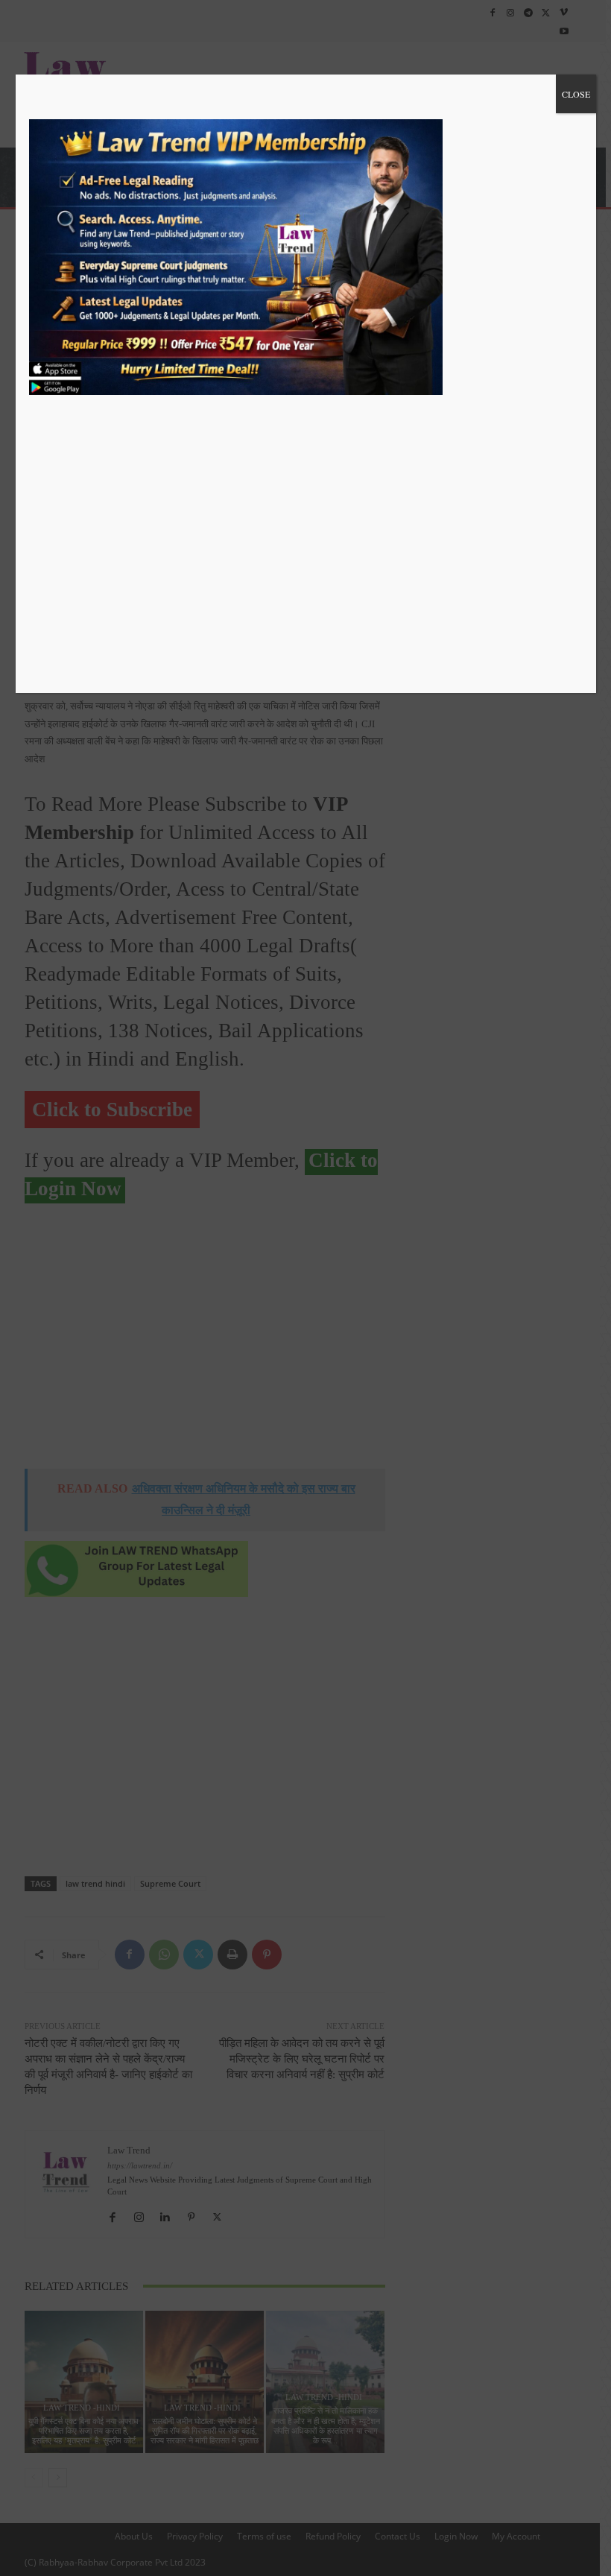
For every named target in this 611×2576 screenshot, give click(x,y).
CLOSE (576, 94)
